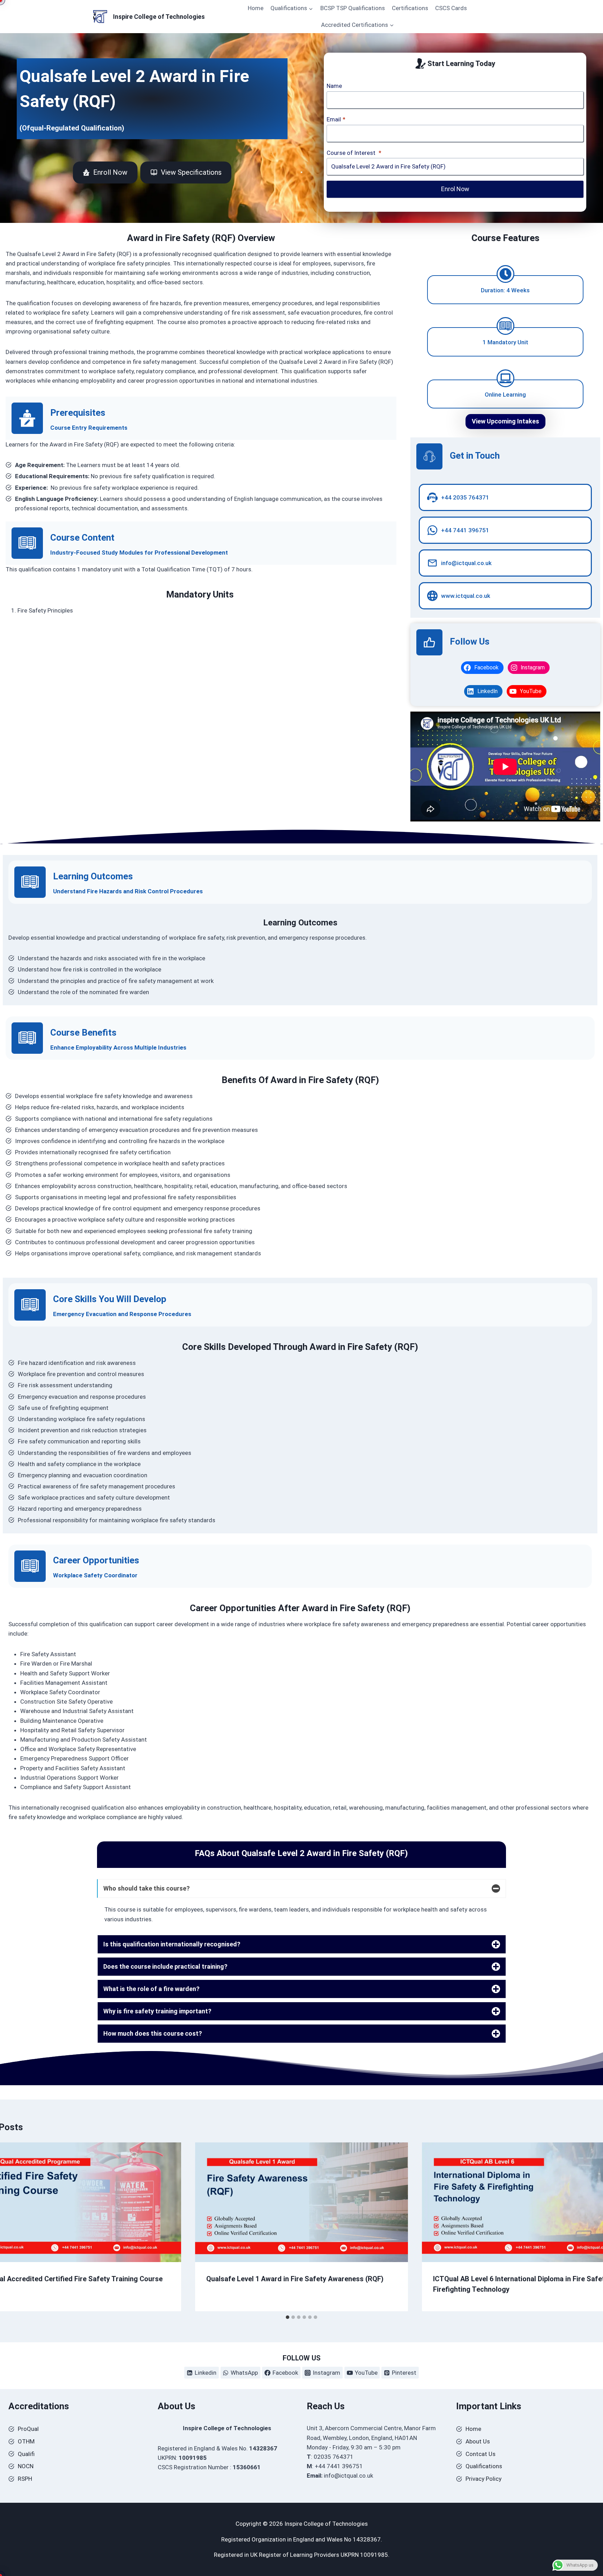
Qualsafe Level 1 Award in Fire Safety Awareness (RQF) (295, 2278)
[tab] (288, 2317)
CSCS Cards (451, 8)
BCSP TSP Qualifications (353, 8)
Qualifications (484, 2466)
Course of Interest (354, 153)
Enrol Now (455, 189)
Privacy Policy (483, 2479)
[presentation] (301, 2202)
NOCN (26, 2466)
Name (334, 86)
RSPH (25, 2479)
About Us (478, 2441)
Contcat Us (481, 2454)
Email (336, 119)
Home (256, 8)
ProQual (28, 2429)
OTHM (26, 2441)
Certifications (410, 8)
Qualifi (26, 2454)
